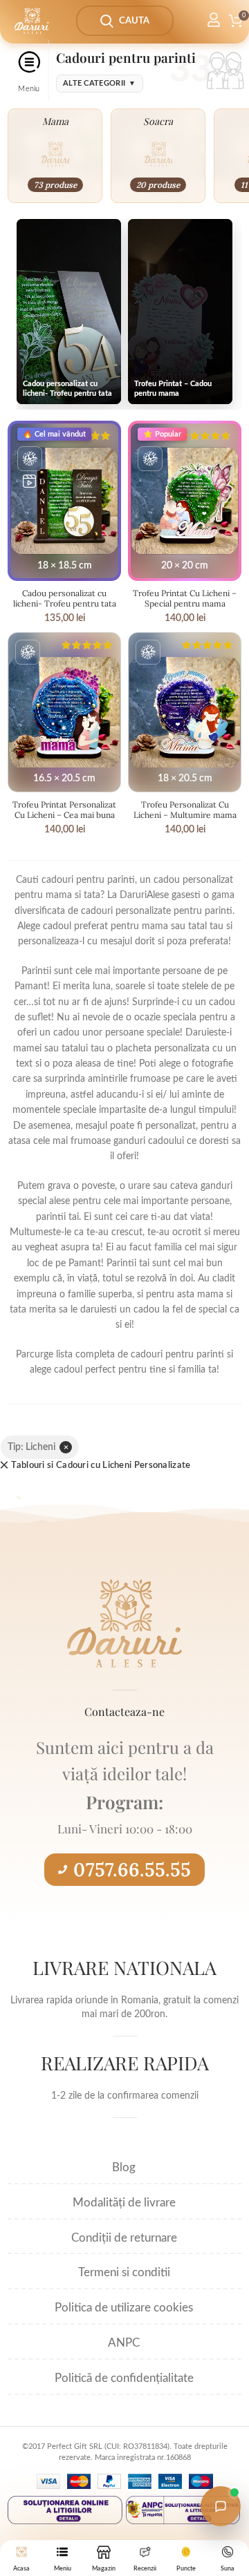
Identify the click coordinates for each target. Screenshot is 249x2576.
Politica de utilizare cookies (124, 2308)
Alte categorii (100, 83)
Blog (124, 2167)
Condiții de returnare (124, 2238)
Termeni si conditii (124, 2272)
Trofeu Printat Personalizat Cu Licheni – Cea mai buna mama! (64, 815)
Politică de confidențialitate (124, 2378)
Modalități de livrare (124, 2203)
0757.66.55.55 (132, 1869)
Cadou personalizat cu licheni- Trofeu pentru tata (65, 598)
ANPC (124, 2343)
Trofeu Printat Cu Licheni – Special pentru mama (185, 598)
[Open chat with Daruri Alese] (221, 2506)
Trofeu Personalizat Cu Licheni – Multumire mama (185, 810)
